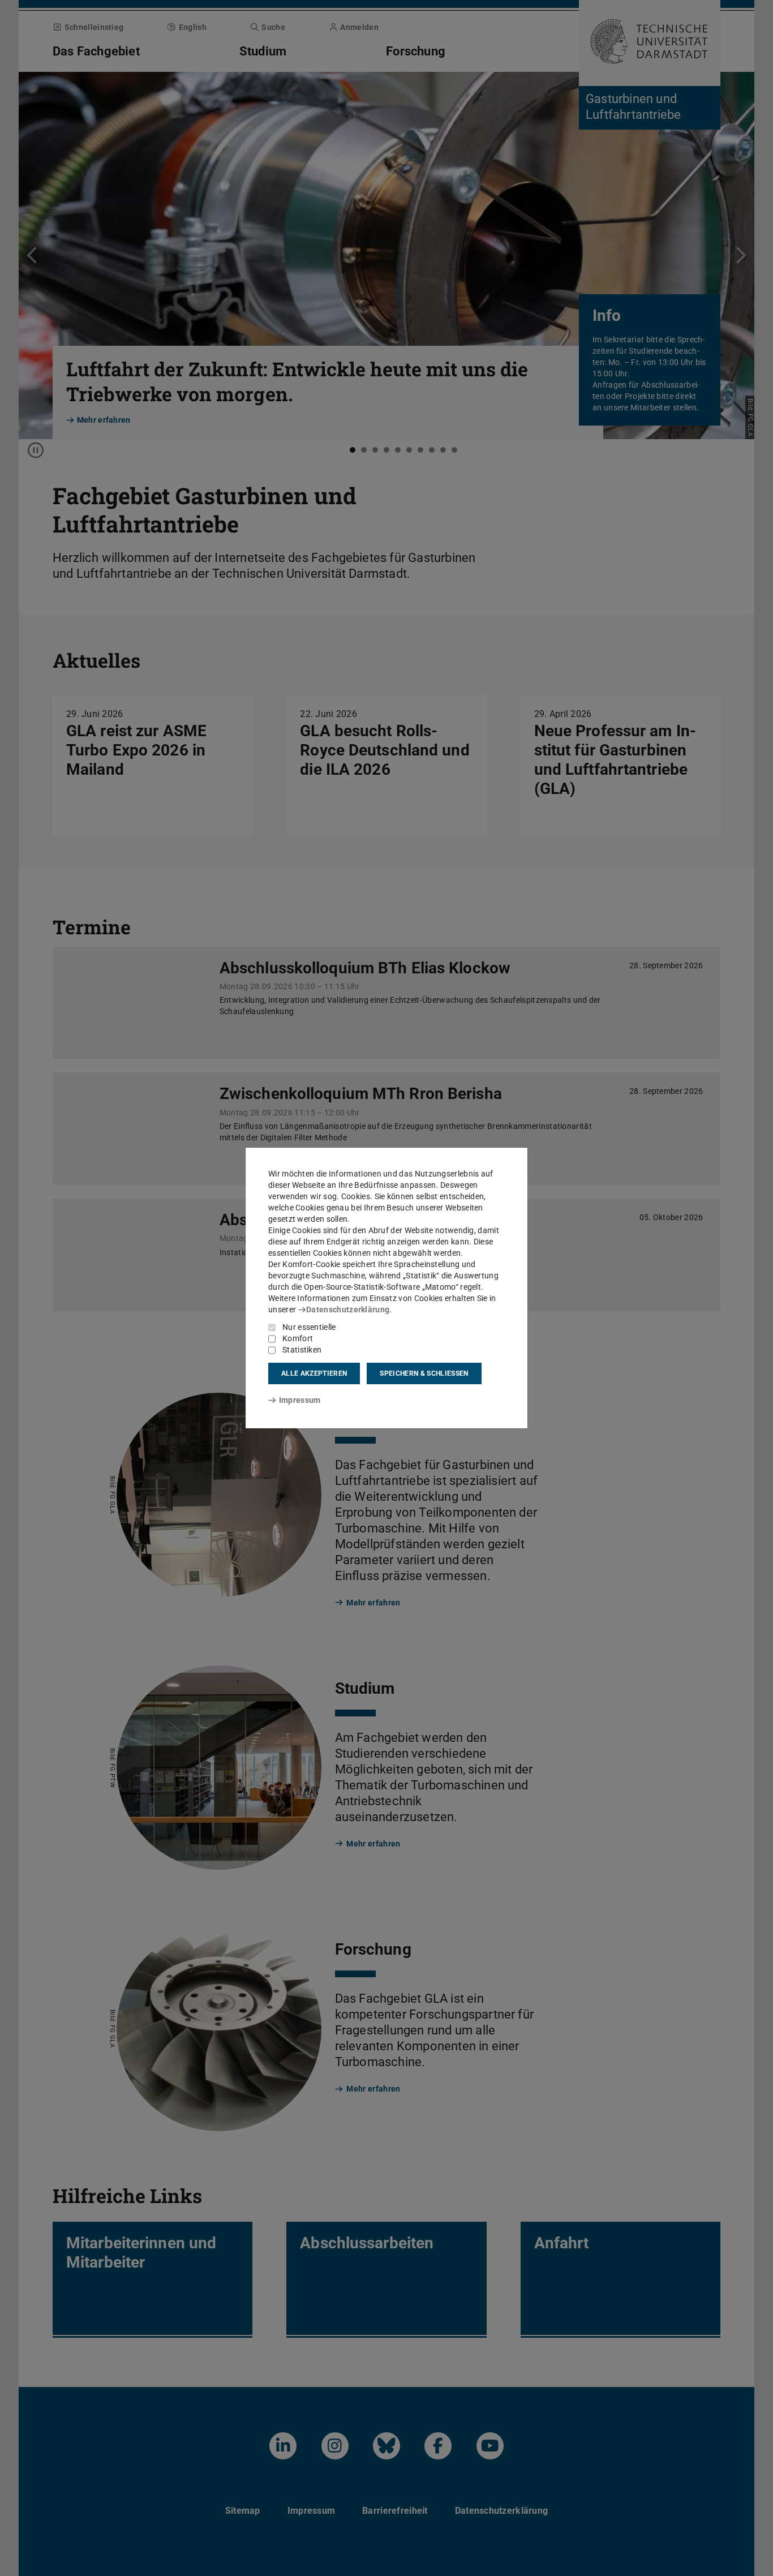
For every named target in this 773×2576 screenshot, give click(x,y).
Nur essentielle (309, 1327)
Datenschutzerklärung (348, 1310)
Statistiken (302, 1350)
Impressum (300, 1400)
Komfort (298, 1338)
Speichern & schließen (424, 1373)
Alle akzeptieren (314, 1373)
